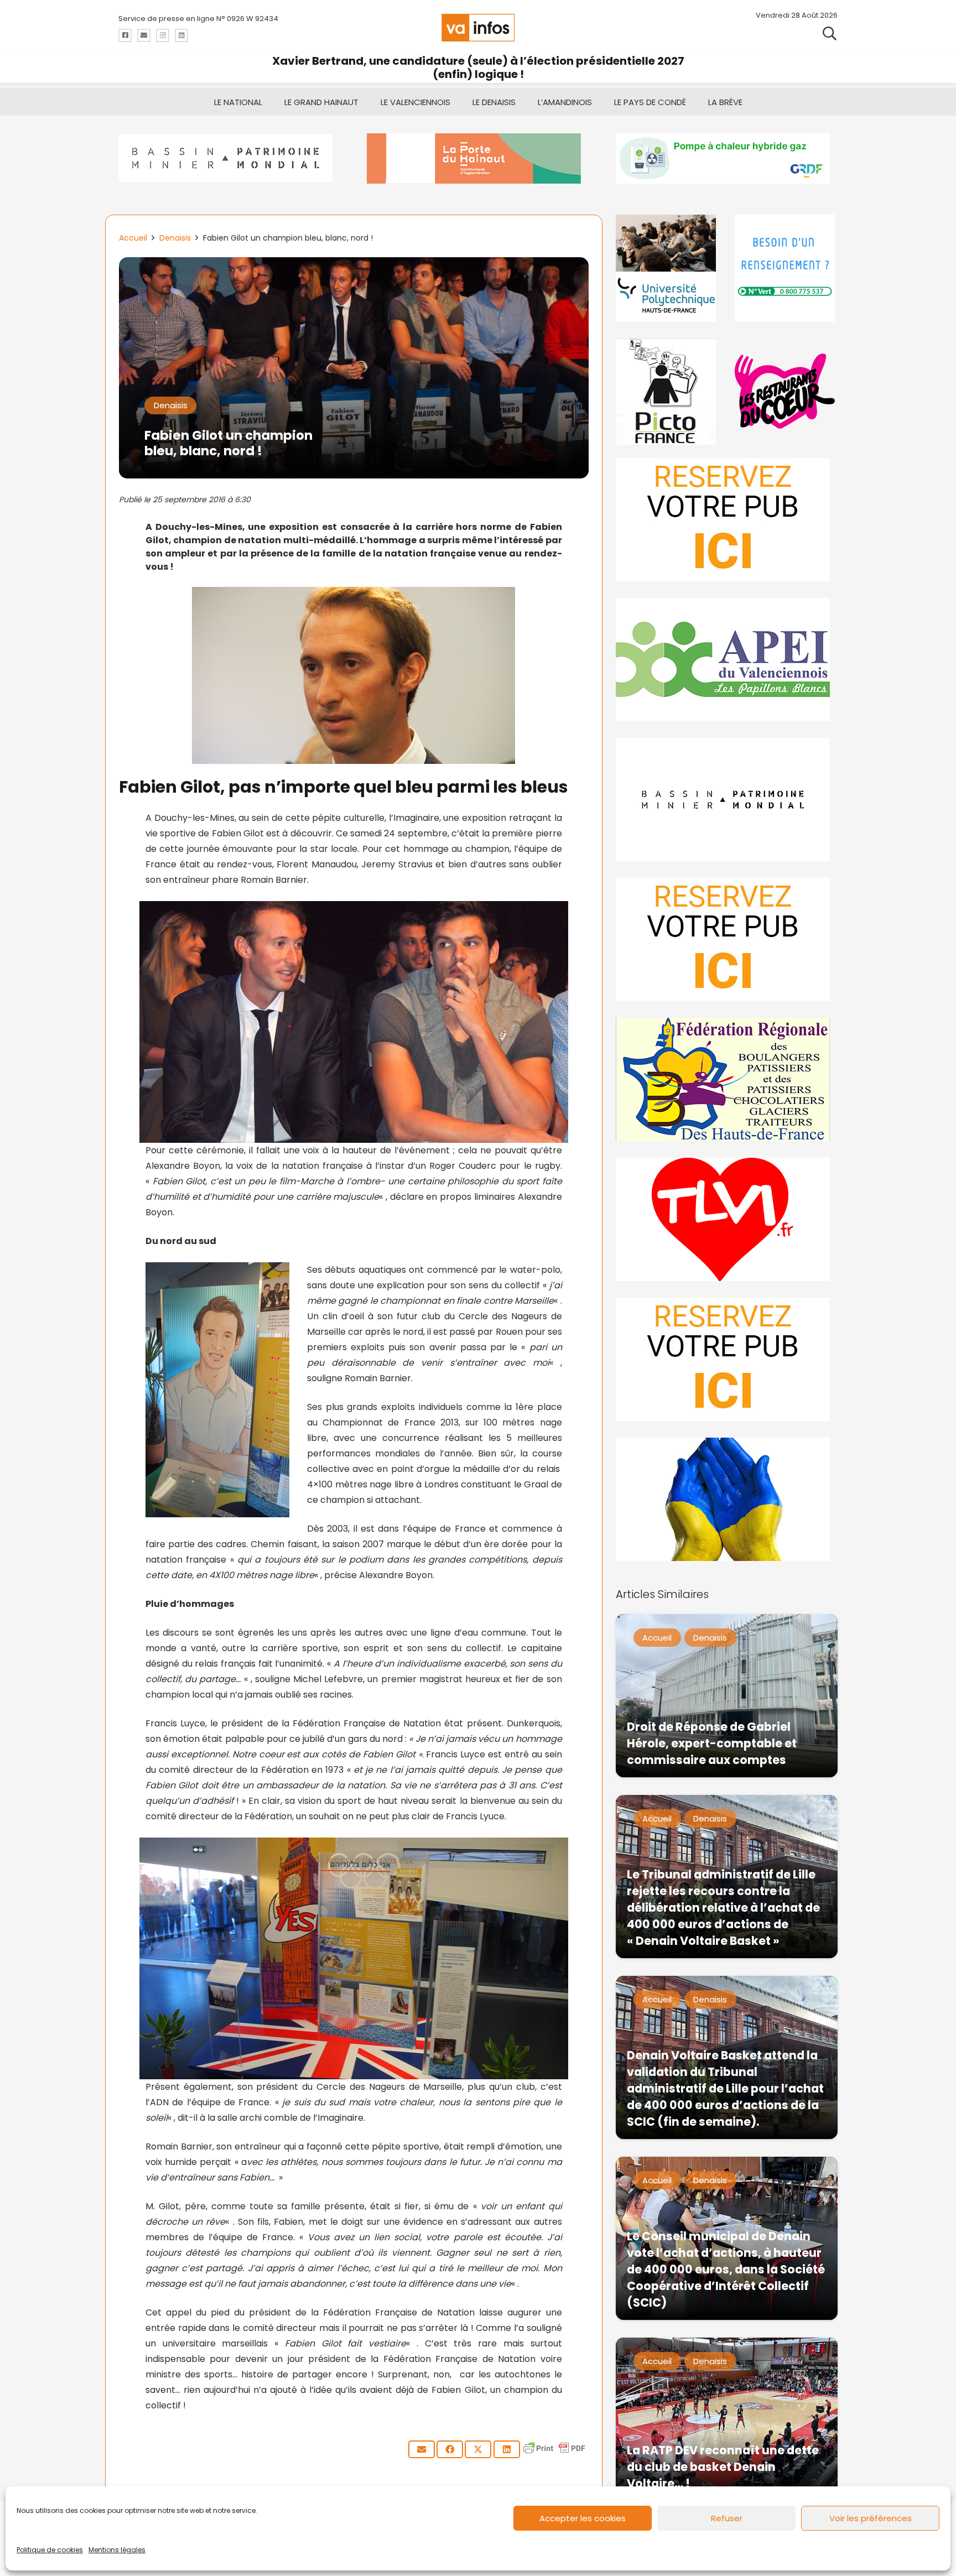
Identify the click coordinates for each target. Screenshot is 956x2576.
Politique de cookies (50, 2550)
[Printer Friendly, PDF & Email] (554, 2453)
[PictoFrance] (667, 391)
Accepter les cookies (583, 2518)
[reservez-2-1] (727, 520)
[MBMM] (229, 158)
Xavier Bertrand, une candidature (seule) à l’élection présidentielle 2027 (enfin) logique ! (478, 67)
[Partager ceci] (450, 2449)
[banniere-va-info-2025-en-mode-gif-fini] (727, 158)
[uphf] (667, 268)
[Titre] (125, 35)
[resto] (786, 391)
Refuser (727, 2518)
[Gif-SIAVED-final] (786, 268)
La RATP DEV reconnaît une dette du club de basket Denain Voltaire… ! (723, 2467)
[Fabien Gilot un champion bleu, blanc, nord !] (354, 265)
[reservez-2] (727, 940)
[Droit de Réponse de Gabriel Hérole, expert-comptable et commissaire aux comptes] (727, 1696)
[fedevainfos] (727, 1079)
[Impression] (727, 660)
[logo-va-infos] (478, 28)
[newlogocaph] (478, 158)
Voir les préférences (871, 2518)
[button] (830, 33)
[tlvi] (727, 1219)
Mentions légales (117, 2550)
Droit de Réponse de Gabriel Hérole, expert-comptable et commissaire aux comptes (712, 1743)
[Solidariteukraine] (727, 1499)
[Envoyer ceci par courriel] (422, 2449)
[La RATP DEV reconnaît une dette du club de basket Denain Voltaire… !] (727, 2419)
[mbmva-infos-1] (727, 800)
